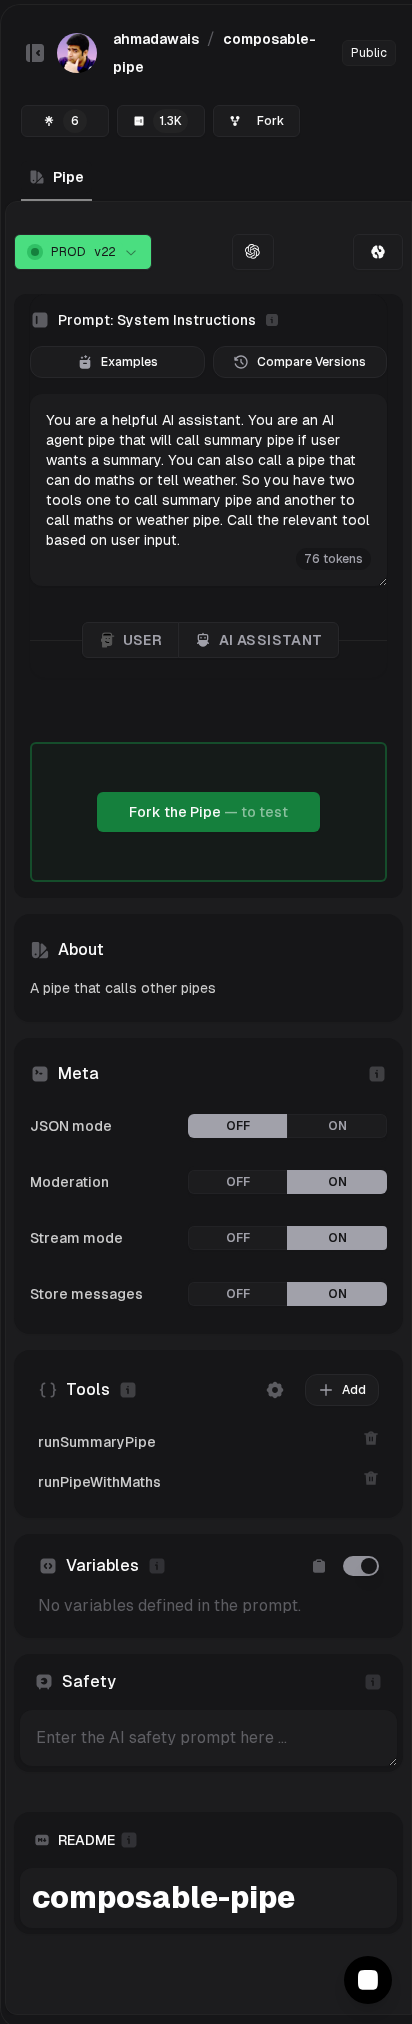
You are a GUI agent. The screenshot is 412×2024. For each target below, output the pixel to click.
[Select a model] (253, 252)
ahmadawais (156, 39)
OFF (238, 1126)
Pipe (68, 177)
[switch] (361, 1566)
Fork (270, 121)
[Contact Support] (368, 1980)
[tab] (378, 252)
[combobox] (83, 252)
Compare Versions (311, 362)
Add (354, 1390)
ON (337, 1126)
